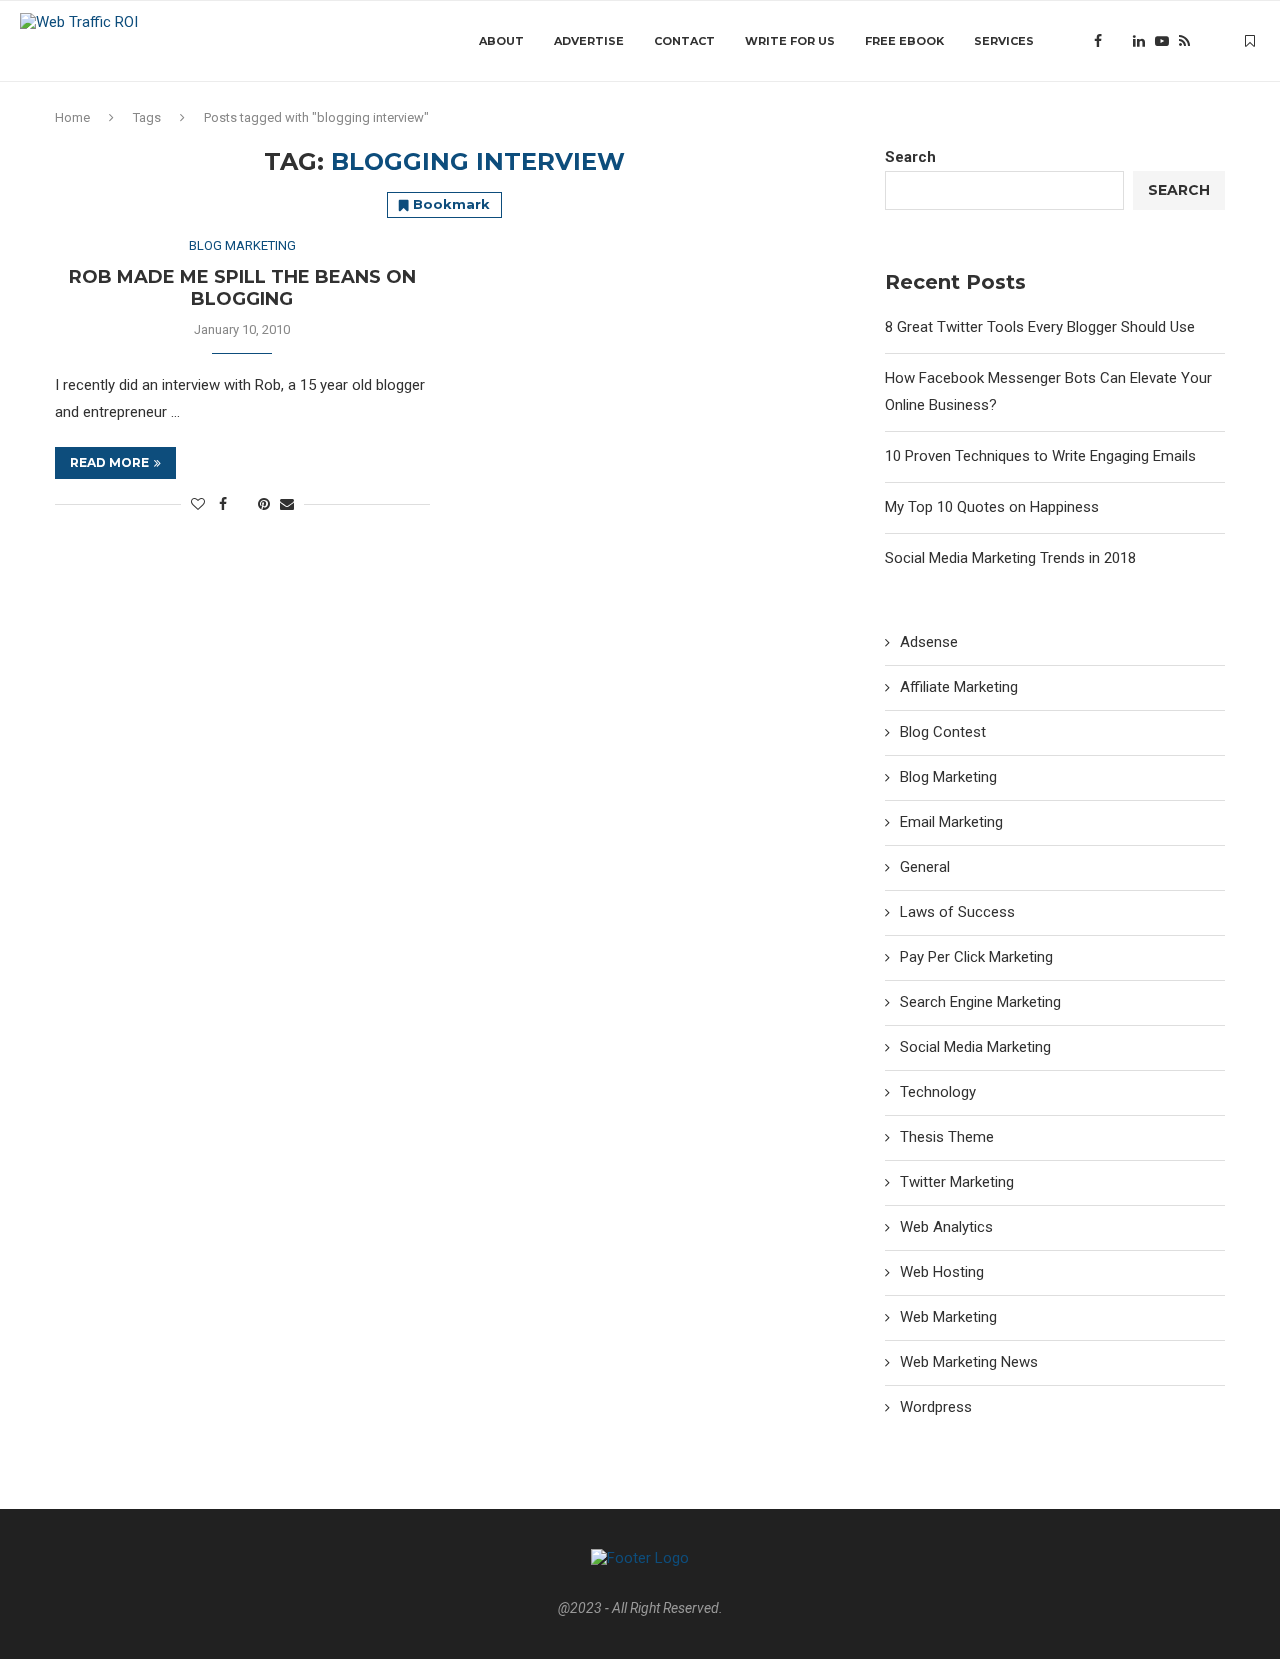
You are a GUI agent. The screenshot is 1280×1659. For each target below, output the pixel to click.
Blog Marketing (948, 777)
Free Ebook (904, 41)
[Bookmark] (1250, 41)
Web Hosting (942, 1272)
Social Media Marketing (975, 1047)
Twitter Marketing (957, 1182)
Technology (938, 1092)
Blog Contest (943, 732)
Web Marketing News (969, 1362)
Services (1004, 41)
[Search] (1215, 41)
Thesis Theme (947, 1137)
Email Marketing (951, 822)
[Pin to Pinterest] (264, 504)
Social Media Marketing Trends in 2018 (1010, 558)
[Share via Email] (287, 504)
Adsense (929, 642)
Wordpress (936, 1407)
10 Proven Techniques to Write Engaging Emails (1040, 456)
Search (910, 157)
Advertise (589, 41)
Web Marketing (948, 1317)
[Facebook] (1098, 41)
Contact (684, 41)
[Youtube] (1162, 41)
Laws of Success (957, 912)
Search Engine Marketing (980, 1002)
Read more (109, 462)
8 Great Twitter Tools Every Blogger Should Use (1040, 327)
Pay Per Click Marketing (976, 957)
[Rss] (1184, 41)
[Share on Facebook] (223, 504)
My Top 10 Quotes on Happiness (992, 507)
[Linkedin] (1139, 41)
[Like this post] (198, 504)
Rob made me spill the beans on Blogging (242, 288)
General (925, 867)
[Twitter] (1117, 41)
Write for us (790, 41)
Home (72, 117)
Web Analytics (946, 1227)
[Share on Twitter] (242, 504)
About (501, 41)
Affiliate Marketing (959, 687)
